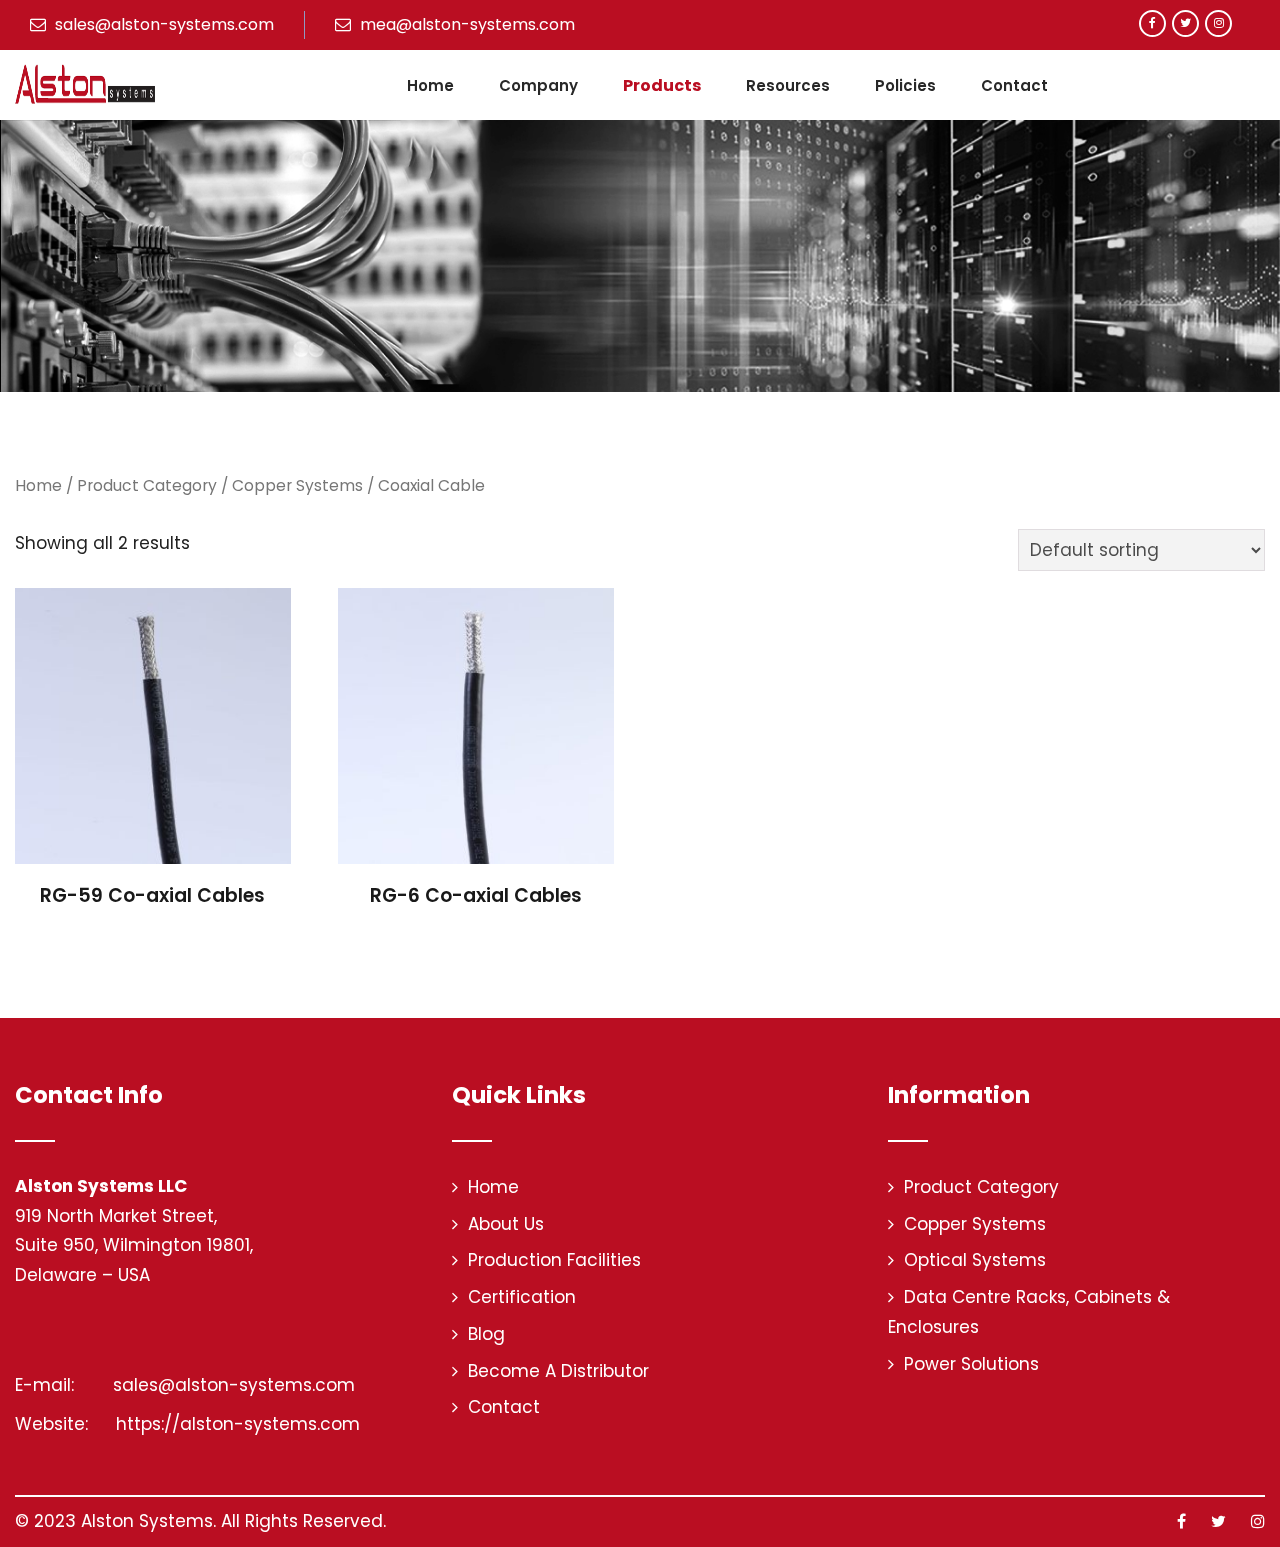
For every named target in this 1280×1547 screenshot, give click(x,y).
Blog (486, 1334)
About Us (506, 1224)
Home (430, 85)
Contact (1014, 85)
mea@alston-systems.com (465, 24)
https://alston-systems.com (235, 1424)
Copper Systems (297, 485)
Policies (905, 85)
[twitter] (1185, 23)
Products (662, 85)
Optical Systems (975, 1260)
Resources (788, 85)
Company (538, 85)
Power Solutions (971, 1364)
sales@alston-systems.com (162, 24)
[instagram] (1218, 23)
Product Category (147, 485)
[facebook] (1152, 23)
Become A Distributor (558, 1371)
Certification (522, 1297)
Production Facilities (554, 1260)
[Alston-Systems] (85, 84)
